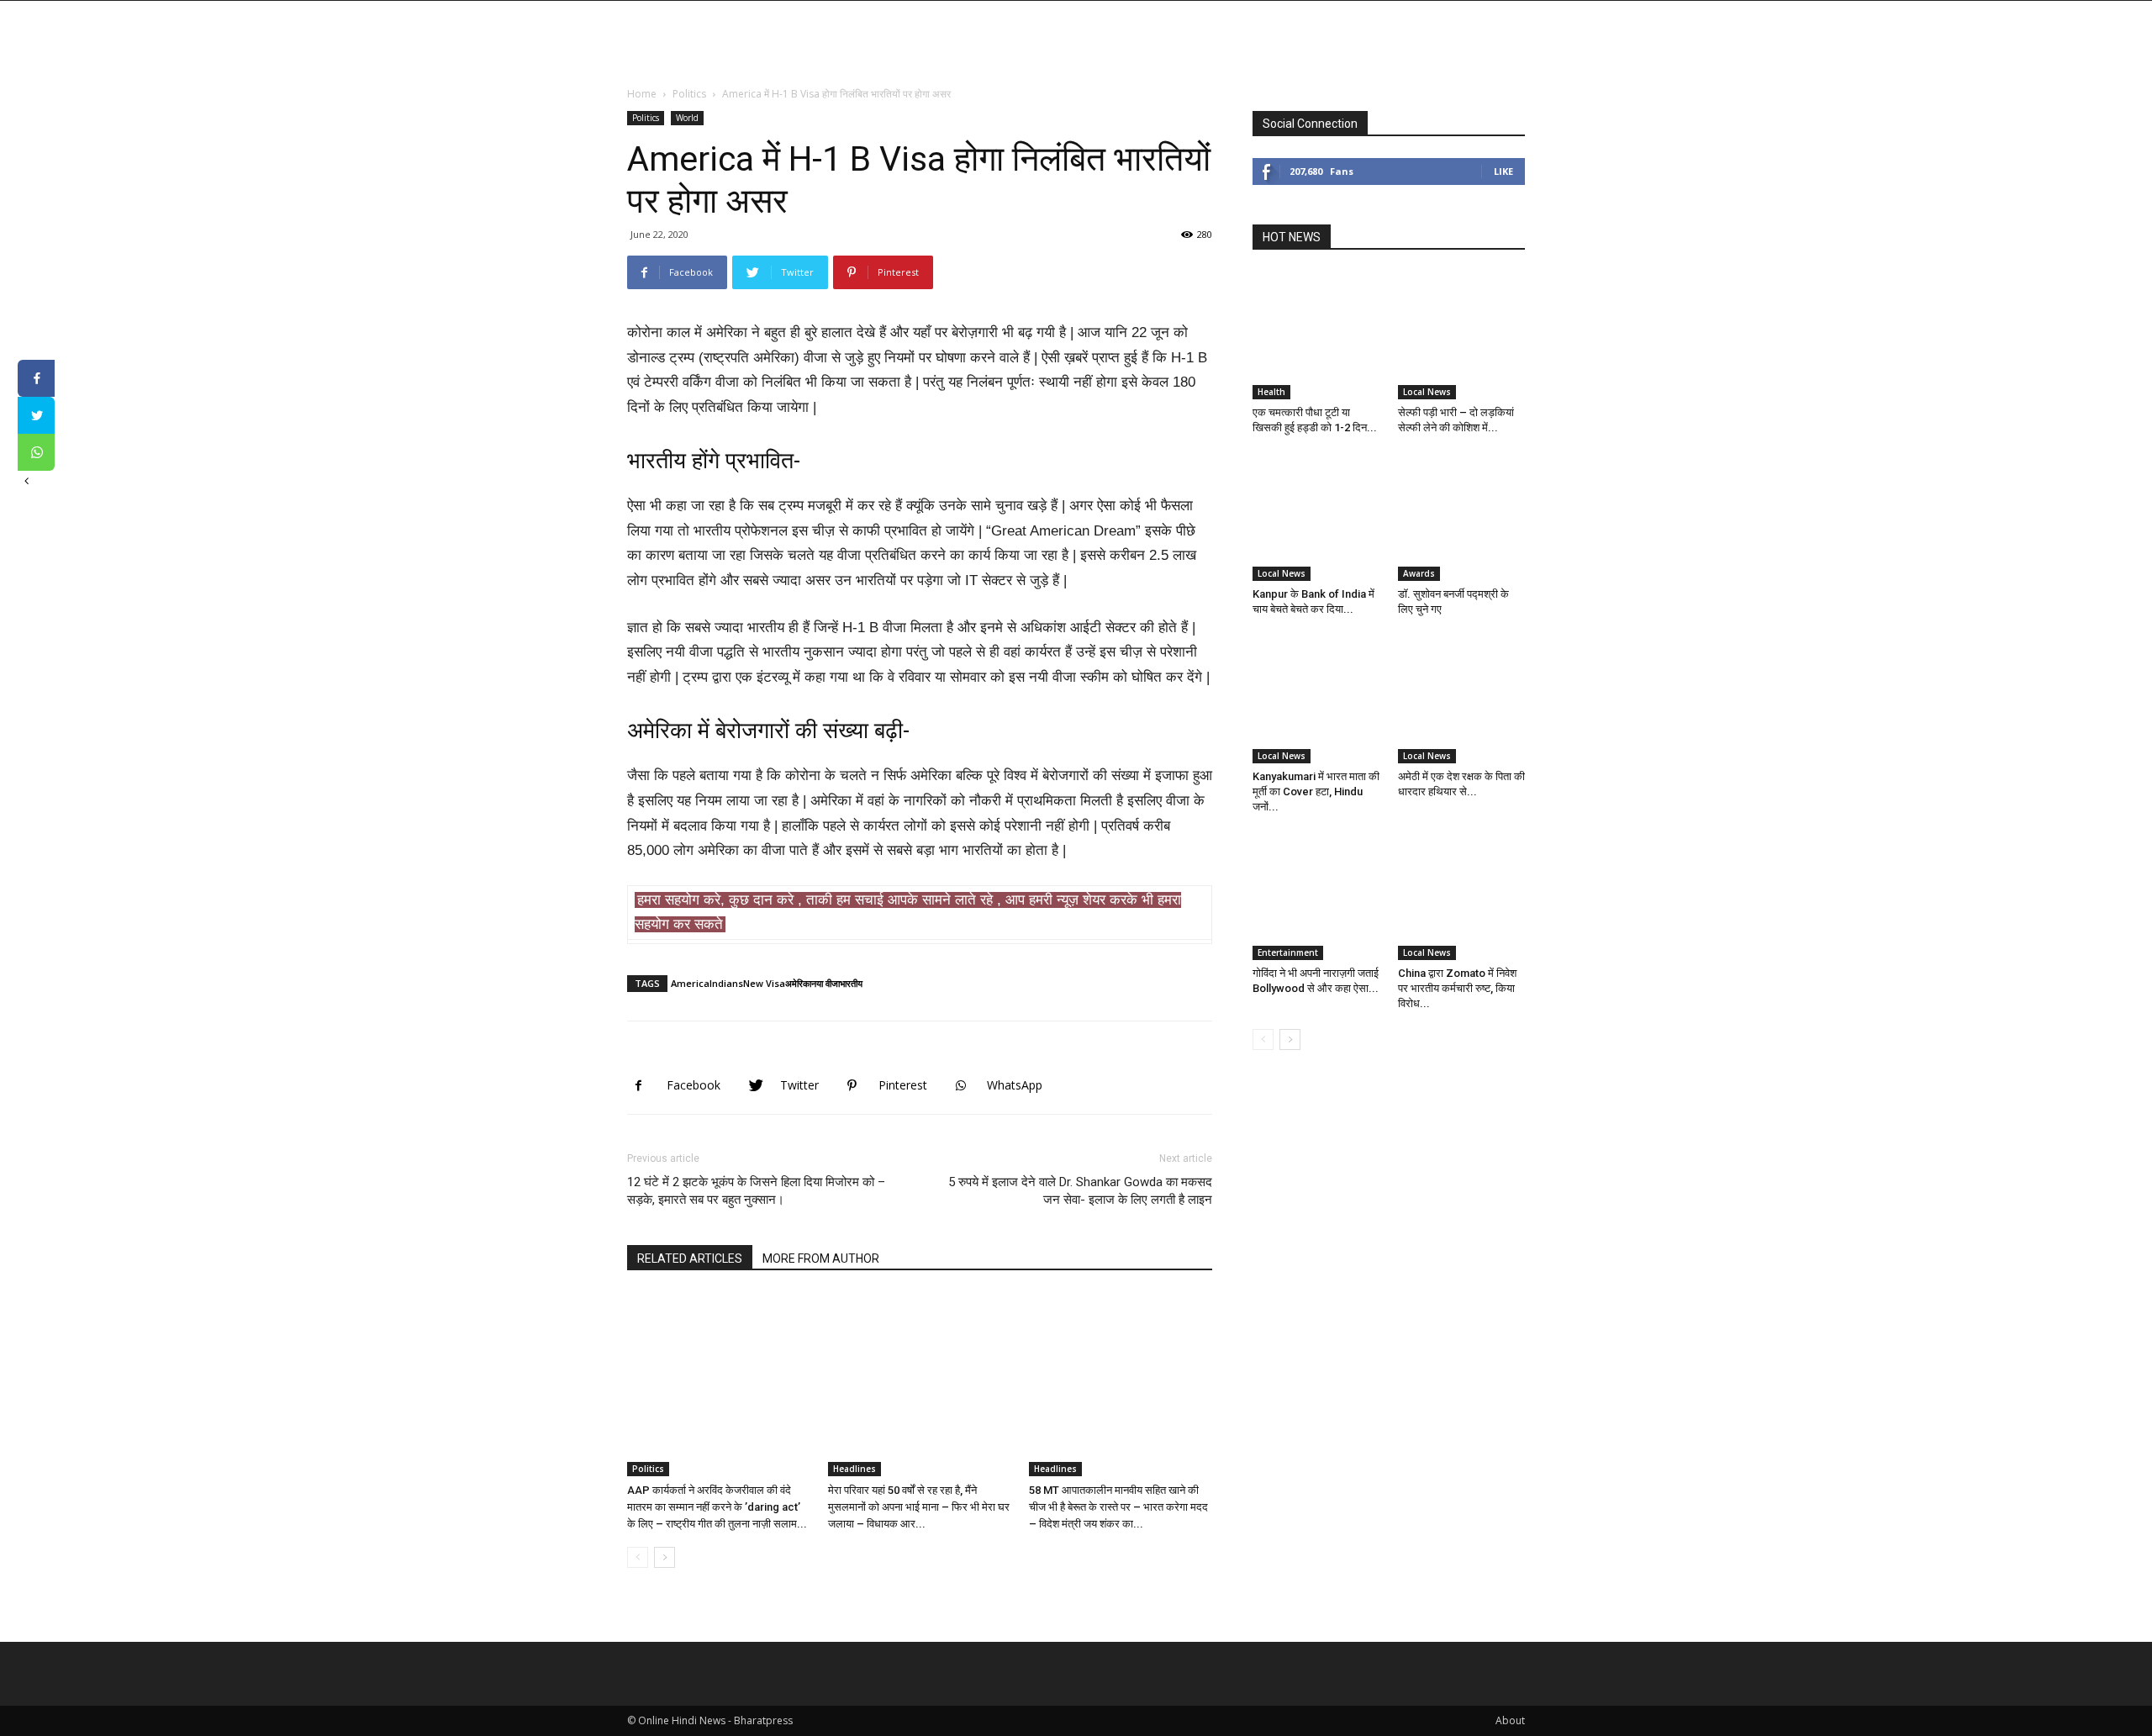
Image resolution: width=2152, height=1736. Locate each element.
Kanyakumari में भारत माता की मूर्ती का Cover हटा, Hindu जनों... (1316, 791)
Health (1271, 392)
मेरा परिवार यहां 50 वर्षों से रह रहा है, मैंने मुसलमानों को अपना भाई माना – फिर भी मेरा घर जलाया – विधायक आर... (919, 1507)
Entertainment (1288, 952)
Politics (689, 94)
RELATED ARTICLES (690, 1258)
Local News (1427, 392)
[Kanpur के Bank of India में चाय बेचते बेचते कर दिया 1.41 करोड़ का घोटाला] (1316, 518)
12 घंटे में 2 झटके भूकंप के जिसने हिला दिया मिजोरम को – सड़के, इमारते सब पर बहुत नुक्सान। (756, 1191)
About (1510, 1720)
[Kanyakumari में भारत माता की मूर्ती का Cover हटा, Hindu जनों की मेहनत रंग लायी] (1316, 699)
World (687, 118)
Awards (1419, 573)
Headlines (854, 1469)
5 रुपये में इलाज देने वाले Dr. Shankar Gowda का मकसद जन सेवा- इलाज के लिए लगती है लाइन (1080, 1191)
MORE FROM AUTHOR (821, 1258)
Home (642, 94)
